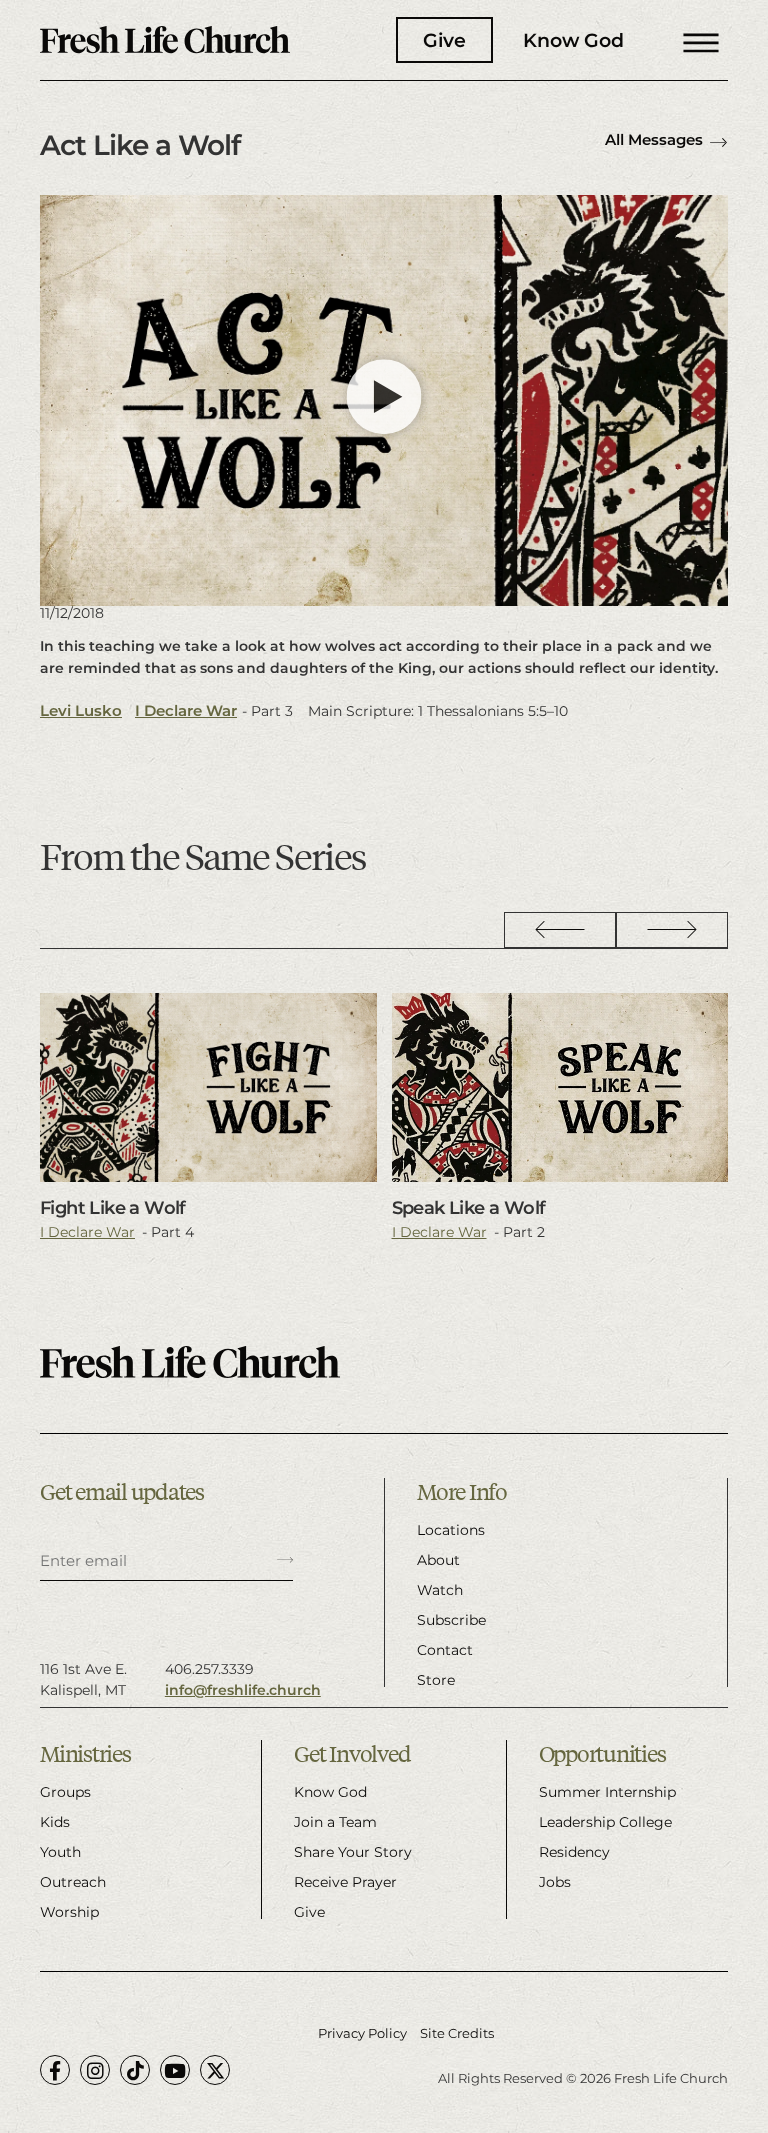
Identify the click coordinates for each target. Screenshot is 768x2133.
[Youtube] (175, 2070)
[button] (701, 40)
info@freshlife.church (243, 1690)
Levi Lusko (81, 710)
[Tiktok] (135, 2070)
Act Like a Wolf (140, 145)
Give (444, 40)
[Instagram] (95, 2070)
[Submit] (285, 1561)
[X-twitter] (215, 2070)
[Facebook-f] (55, 2070)
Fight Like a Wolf (113, 1207)
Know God (573, 40)
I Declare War (186, 710)
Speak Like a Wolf (469, 1207)
